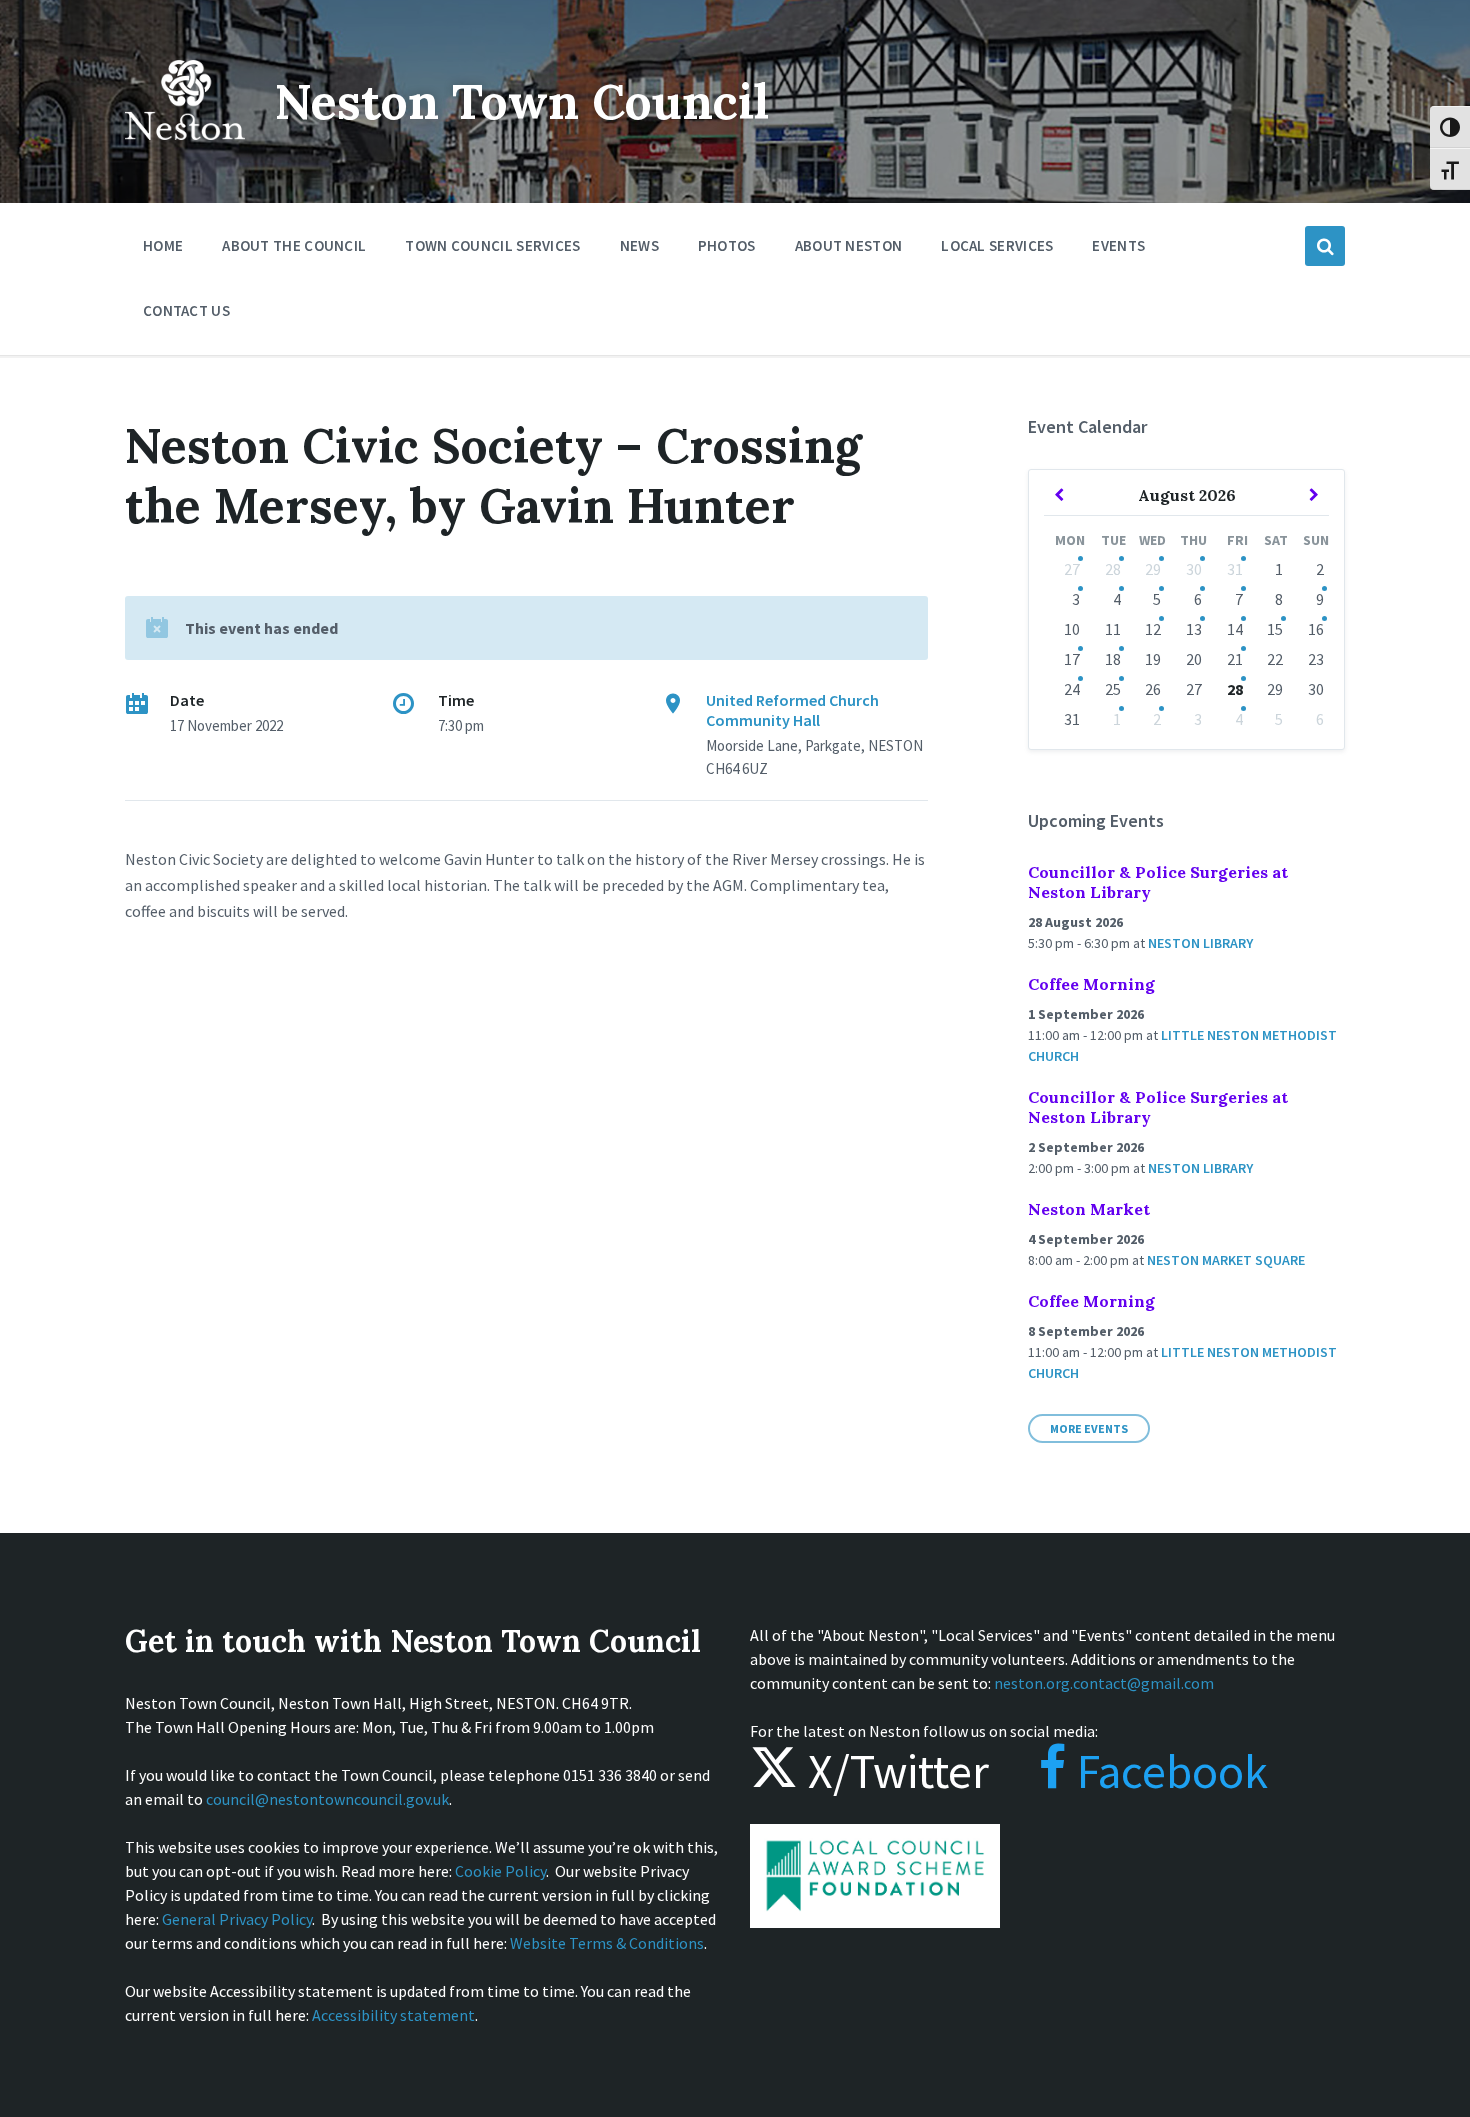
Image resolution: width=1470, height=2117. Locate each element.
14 (1235, 629)
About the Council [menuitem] (294, 245)
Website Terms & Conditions (607, 1943)
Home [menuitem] (163, 245)
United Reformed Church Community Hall (792, 710)
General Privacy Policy (237, 1919)
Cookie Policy (500, 1871)
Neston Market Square (1226, 1260)
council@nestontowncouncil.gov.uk (327, 1799)
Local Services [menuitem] (997, 245)
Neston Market (1089, 1209)
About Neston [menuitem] (849, 245)
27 (1072, 569)
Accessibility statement (393, 2015)
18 (1113, 659)
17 (1072, 659)
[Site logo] (185, 154)
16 (1316, 629)
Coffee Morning (1091, 984)
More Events (1089, 1428)
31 (1235, 569)
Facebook (1167, 1771)
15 (1275, 629)
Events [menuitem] (1118, 245)
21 (1235, 659)
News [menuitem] (639, 245)
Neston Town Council (522, 101)
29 (1153, 569)
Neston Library (1200, 943)
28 (1113, 569)
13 (1194, 629)
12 (1153, 629)
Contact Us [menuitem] (186, 310)
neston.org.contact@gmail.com (1104, 1683)
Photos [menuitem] (727, 245)
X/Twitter (893, 1771)
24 (1072, 689)
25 (1113, 689)
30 (1194, 569)
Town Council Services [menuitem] (492, 245)
